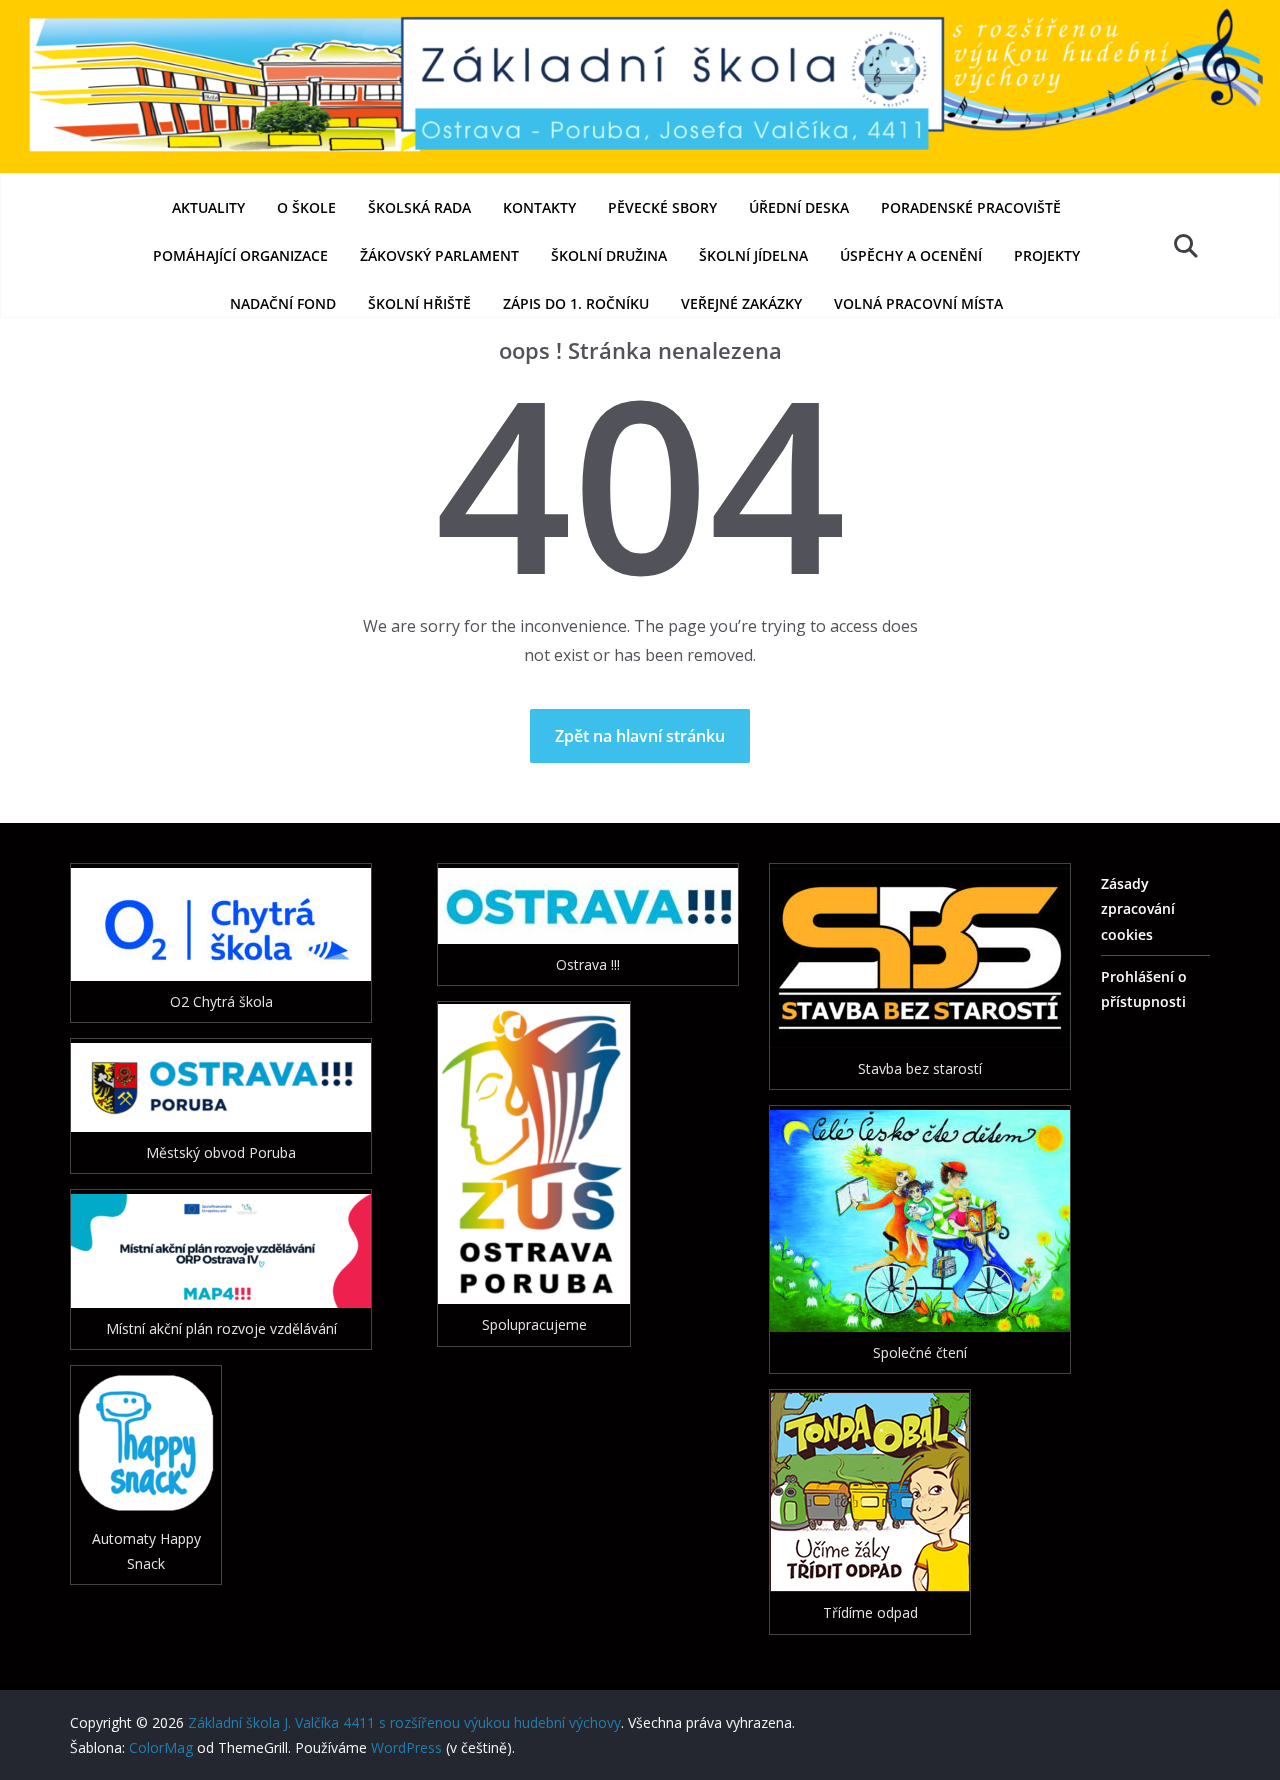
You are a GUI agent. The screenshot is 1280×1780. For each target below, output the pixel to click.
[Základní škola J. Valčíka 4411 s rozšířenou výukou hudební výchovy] (640, 14)
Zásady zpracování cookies (1138, 908)
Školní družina (609, 255)
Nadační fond (283, 303)
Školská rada (419, 207)
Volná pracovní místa (918, 303)
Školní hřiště (419, 303)
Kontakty (539, 207)
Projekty (1047, 255)
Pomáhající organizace (240, 255)
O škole (306, 207)
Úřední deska (799, 207)
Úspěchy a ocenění (911, 255)
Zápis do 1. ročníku (576, 303)
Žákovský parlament (439, 255)
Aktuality (208, 207)
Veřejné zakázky (741, 303)
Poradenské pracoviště (971, 207)
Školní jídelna (753, 255)
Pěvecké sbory (662, 207)
